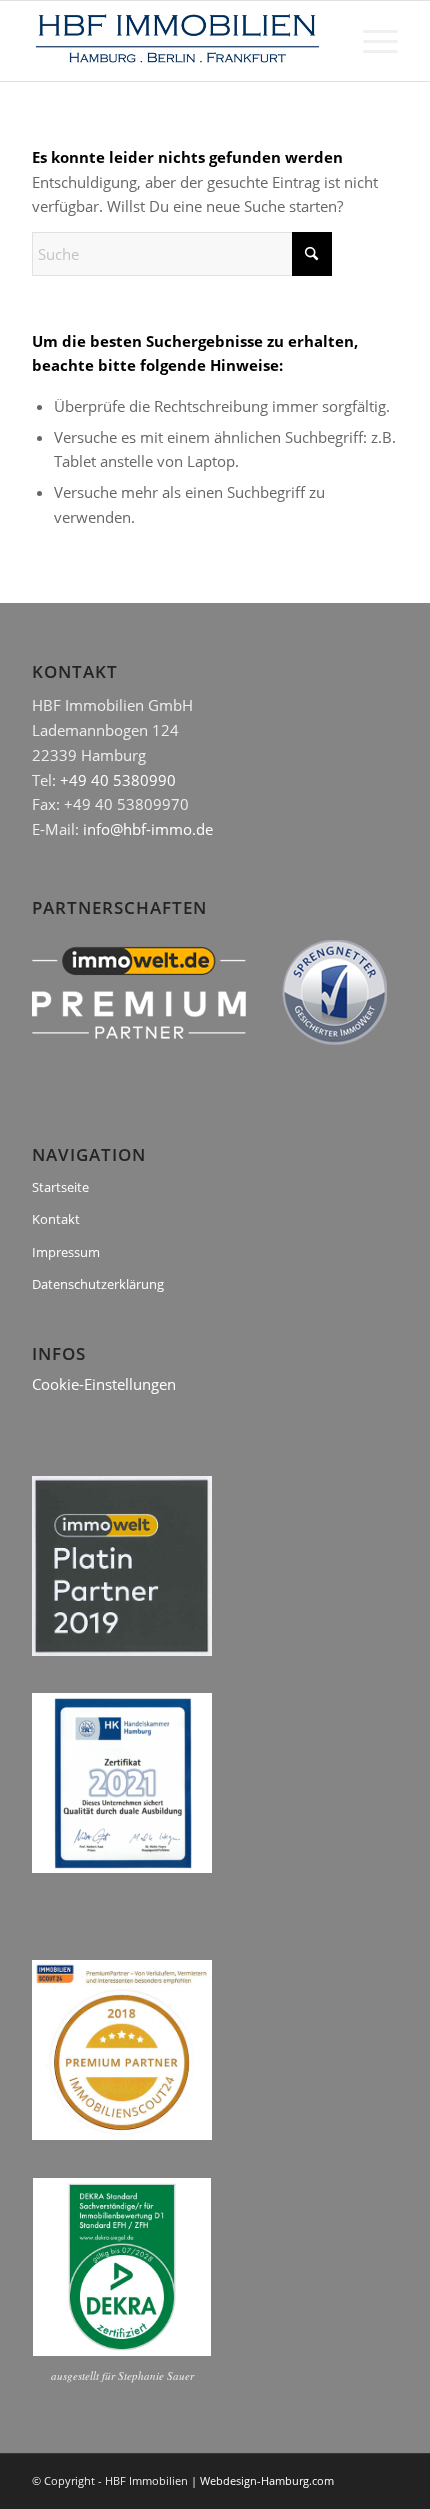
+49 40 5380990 (118, 780)
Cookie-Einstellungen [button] (104, 1384)
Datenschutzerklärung (98, 1284)
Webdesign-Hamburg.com (267, 2480)
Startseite (60, 1187)
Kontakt (56, 1219)
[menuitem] (370, 41)
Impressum (66, 1252)
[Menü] (370, 41)
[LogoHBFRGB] (178, 41)
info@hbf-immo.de (148, 829)
